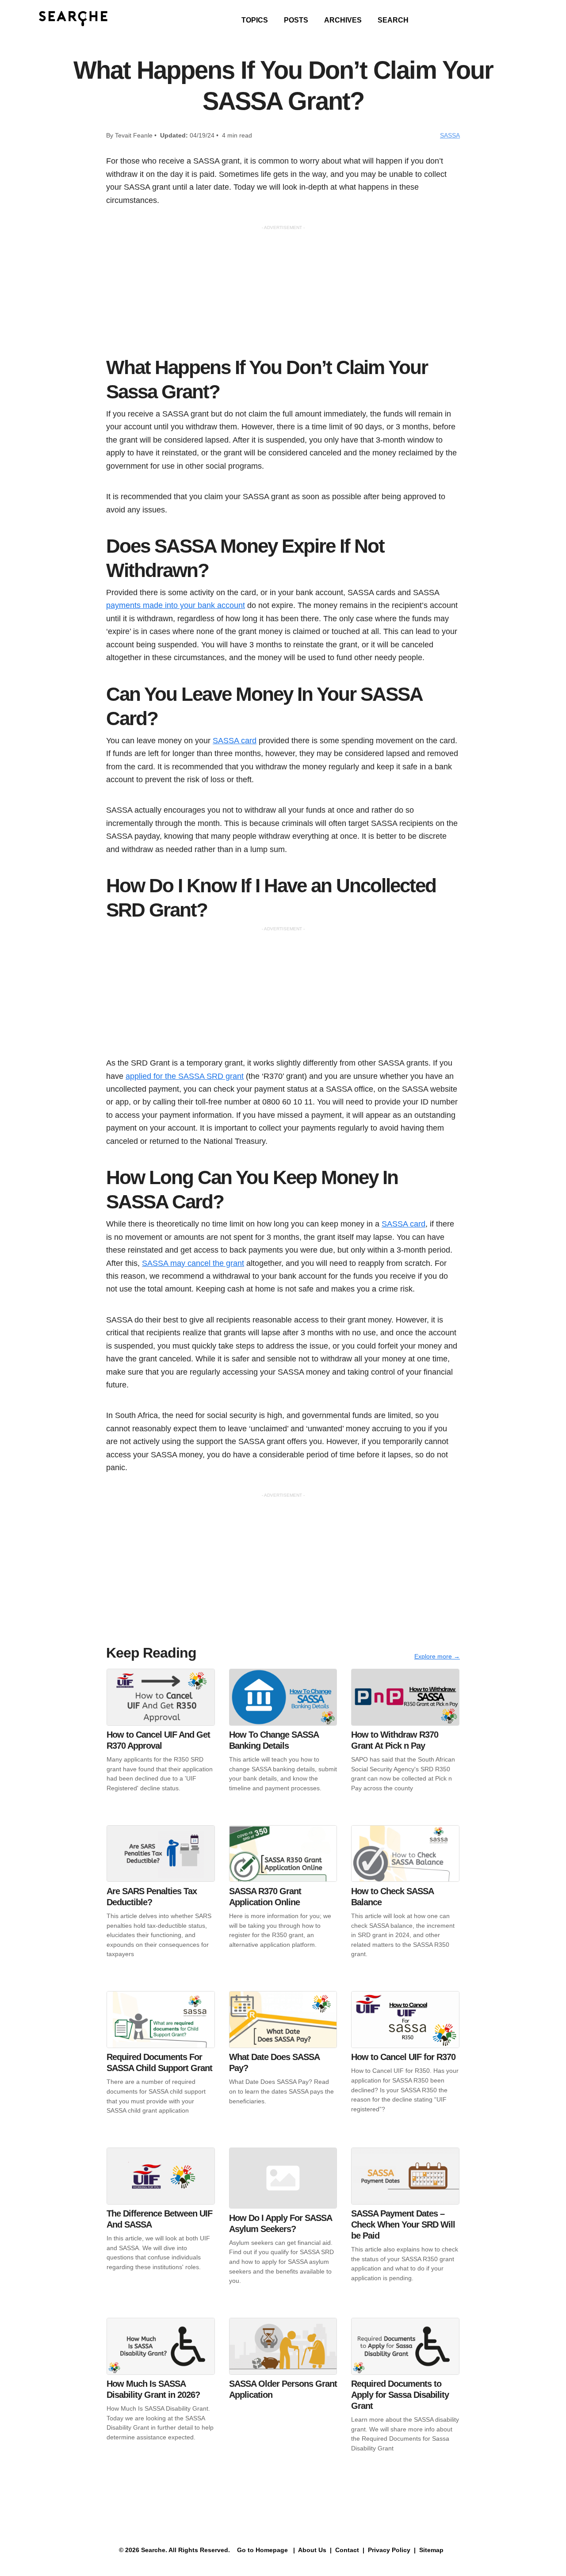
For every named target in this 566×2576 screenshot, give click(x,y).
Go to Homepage (262, 2550)
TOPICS (255, 20)
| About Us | (312, 2550)
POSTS (296, 20)
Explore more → (437, 1656)
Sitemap (432, 2550)
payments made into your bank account (176, 605)
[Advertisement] (283, 293)
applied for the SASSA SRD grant (185, 1076)
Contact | (349, 2550)
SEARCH (393, 20)
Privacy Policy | (391, 2550)
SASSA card (235, 740)
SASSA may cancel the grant (193, 1263)
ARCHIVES (343, 20)
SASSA (450, 135)
